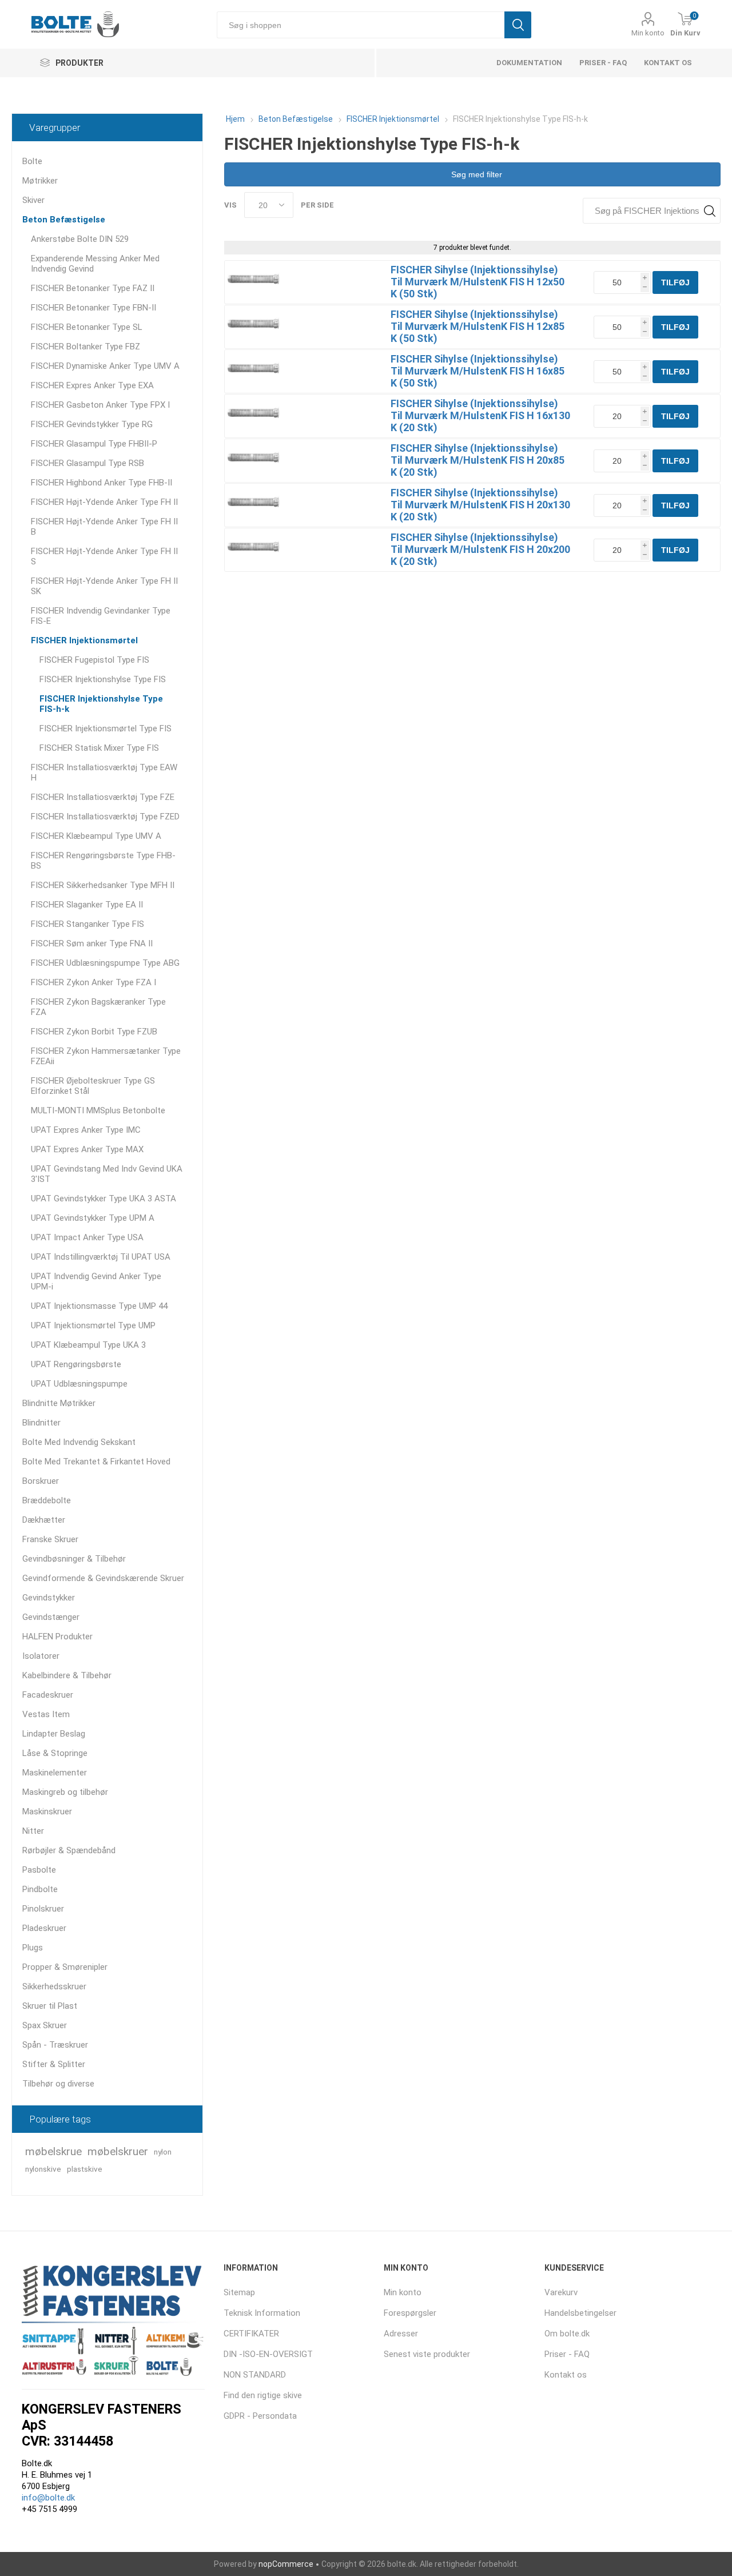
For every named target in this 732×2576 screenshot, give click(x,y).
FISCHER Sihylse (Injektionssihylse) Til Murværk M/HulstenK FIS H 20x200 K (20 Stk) (480, 549)
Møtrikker (40, 181)
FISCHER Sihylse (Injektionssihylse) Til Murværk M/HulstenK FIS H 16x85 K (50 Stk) (478, 371)
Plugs (33, 1948)
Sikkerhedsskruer (54, 1986)
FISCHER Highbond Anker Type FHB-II (102, 483)
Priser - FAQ (603, 63)
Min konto (648, 33)
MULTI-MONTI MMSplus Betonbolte (98, 1110)
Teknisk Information (262, 2313)
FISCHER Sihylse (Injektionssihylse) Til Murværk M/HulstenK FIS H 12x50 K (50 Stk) (478, 282)
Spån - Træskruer (55, 2045)
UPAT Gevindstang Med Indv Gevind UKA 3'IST (107, 1174)
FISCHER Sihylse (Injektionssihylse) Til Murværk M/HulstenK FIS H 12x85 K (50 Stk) (478, 326)
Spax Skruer (45, 2025)
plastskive (85, 2169)
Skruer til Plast (50, 2006)
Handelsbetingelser (580, 2313)
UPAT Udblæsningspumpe (79, 1384)
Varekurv (561, 2292)
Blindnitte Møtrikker (59, 1403)
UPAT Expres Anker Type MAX (87, 1149)
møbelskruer (118, 2151)
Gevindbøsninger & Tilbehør (74, 1559)
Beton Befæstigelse (64, 220)
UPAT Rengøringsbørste (76, 1364)
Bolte (32, 161)
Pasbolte (39, 1870)
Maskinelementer (55, 1773)
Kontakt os (668, 63)
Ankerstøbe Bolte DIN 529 (80, 239)
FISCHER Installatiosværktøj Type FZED (105, 817)
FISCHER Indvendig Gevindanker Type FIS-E (101, 616)
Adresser (401, 2334)
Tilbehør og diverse (58, 2084)
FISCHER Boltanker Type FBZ (85, 347)
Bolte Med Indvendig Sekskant (79, 1442)
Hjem (235, 119)
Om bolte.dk (567, 2334)
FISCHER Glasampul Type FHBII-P (94, 444)
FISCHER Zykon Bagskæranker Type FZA (98, 1007)
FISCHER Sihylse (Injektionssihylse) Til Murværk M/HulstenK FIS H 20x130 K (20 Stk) (480, 505)
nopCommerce (286, 2564)
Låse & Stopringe (55, 1753)
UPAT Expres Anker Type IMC (86, 1130)
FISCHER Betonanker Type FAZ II (93, 288)
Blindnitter (41, 1423)
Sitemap (239, 2292)
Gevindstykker (49, 1598)
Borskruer (41, 1481)
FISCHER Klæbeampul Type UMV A (96, 836)
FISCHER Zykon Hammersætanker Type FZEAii (106, 1056)
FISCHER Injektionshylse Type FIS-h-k (101, 704)
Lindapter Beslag (54, 1734)
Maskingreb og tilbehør (65, 1792)
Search (709, 211)
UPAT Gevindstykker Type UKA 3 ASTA (104, 1199)
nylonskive (43, 2169)
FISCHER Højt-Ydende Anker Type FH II (104, 502)
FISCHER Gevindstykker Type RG (92, 424)
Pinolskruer (43, 1909)
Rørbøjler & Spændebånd (69, 1850)
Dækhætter (44, 1520)
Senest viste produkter (427, 2354)
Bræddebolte (47, 1500)
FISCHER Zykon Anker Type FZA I (94, 982)
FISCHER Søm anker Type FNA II (92, 943)
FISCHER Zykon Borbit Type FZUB (94, 1032)
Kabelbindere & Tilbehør (67, 1675)
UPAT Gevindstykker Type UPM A (93, 1218)
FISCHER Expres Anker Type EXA (92, 385)
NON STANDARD (255, 2375)
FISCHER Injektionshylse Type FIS (103, 679)
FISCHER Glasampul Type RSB (87, 463)
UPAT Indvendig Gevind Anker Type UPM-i (96, 1281)
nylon (163, 2152)
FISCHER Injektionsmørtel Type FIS (106, 728)
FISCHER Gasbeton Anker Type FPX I (100, 405)
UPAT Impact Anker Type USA (87, 1237)
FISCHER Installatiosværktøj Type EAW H (104, 773)
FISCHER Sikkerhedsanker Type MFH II (103, 885)
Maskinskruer (47, 1811)
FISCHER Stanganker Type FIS (87, 924)
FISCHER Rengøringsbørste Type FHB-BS (103, 861)
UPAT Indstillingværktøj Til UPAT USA (101, 1257)
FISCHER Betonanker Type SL (87, 327)
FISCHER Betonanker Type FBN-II (94, 308)
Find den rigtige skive (263, 2395)
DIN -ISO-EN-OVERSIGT (268, 2354)
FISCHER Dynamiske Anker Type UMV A (105, 366)
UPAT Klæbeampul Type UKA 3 (88, 1345)
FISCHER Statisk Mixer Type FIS (99, 748)
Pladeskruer (44, 1928)
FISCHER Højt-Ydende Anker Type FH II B (104, 527)
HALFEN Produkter (57, 1637)
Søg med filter (476, 174)
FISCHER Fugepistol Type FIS (94, 660)
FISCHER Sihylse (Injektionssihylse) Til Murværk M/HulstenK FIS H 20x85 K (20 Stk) (478, 460)
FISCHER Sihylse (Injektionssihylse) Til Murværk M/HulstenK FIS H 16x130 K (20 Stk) (480, 415)
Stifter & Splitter (54, 2064)
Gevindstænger (51, 1617)
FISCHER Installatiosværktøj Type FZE (103, 797)
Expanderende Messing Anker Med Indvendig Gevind (95, 264)
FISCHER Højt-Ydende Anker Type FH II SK (104, 586)
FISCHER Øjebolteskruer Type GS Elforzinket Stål (93, 1086)
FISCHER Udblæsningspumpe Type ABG (105, 963)
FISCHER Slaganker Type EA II (87, 905)
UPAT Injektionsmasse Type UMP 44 (99, 1306)
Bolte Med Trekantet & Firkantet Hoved (96, 1462)
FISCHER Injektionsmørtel (84, 640)
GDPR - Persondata (260, 2416)
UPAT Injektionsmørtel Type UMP (93, 1325)
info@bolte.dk (48, 2498)
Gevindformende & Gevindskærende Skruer (103, 1578)
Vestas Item (46, 1714)
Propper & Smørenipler (65, 1967)
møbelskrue (53, 2151)
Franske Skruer (50, 1539)
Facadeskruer (48, 1695)
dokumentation (529, 63)
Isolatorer (41, 1656)
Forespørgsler (410, 2313)
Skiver (33, 200)
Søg (518, 25)
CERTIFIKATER (251, 2334)
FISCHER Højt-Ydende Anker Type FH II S (104, 556)
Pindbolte (40, 1889)
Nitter (33, 1831)
